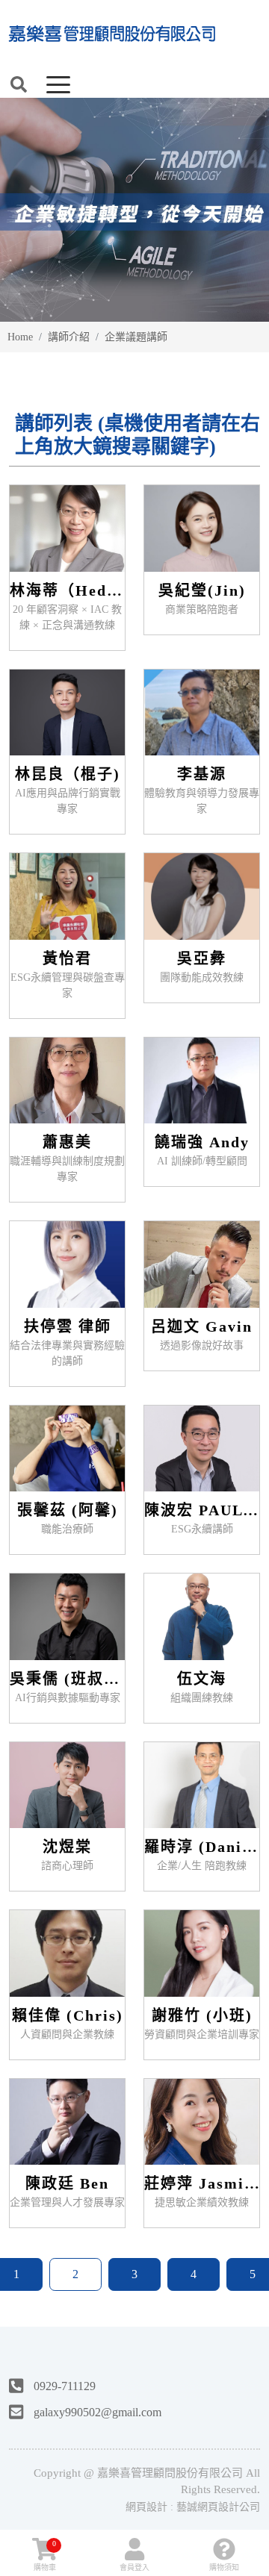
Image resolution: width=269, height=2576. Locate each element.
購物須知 (224, 2567)
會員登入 (134, 2567)
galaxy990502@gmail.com (98, 2412)
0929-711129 (65, 2387)
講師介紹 (69, 337)
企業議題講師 (136, 337)
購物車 (45, 2555)
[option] (134, 210)
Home (20, 337)
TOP (245, 2222)
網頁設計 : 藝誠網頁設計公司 (193, 2507)
